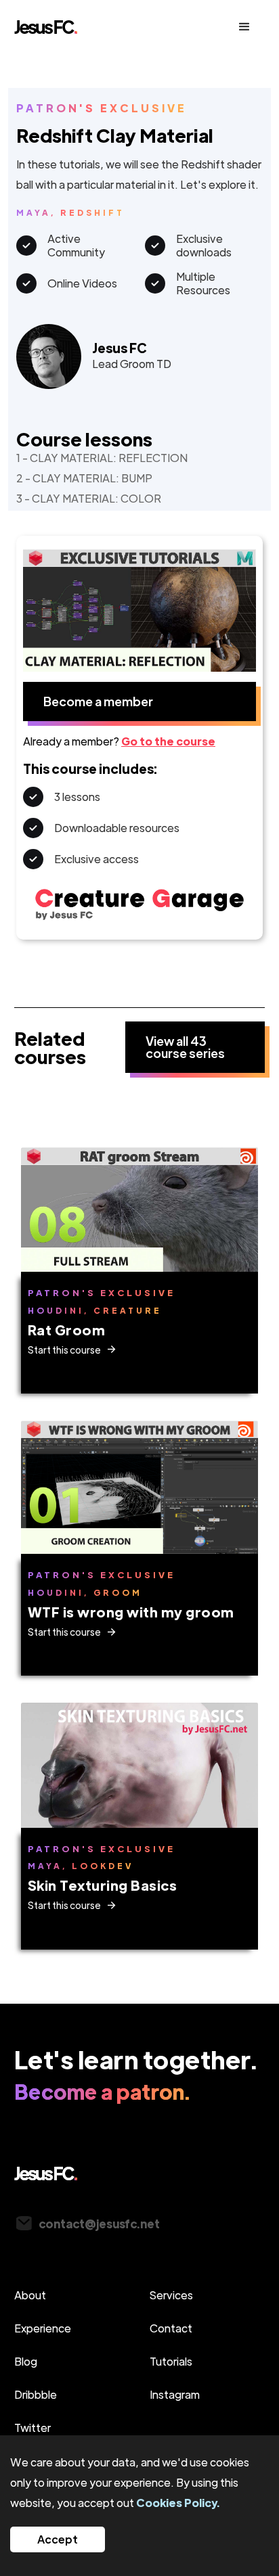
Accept (58, 2539)
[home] (77, 27)
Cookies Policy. (178, 2503)
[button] (244, 27)
